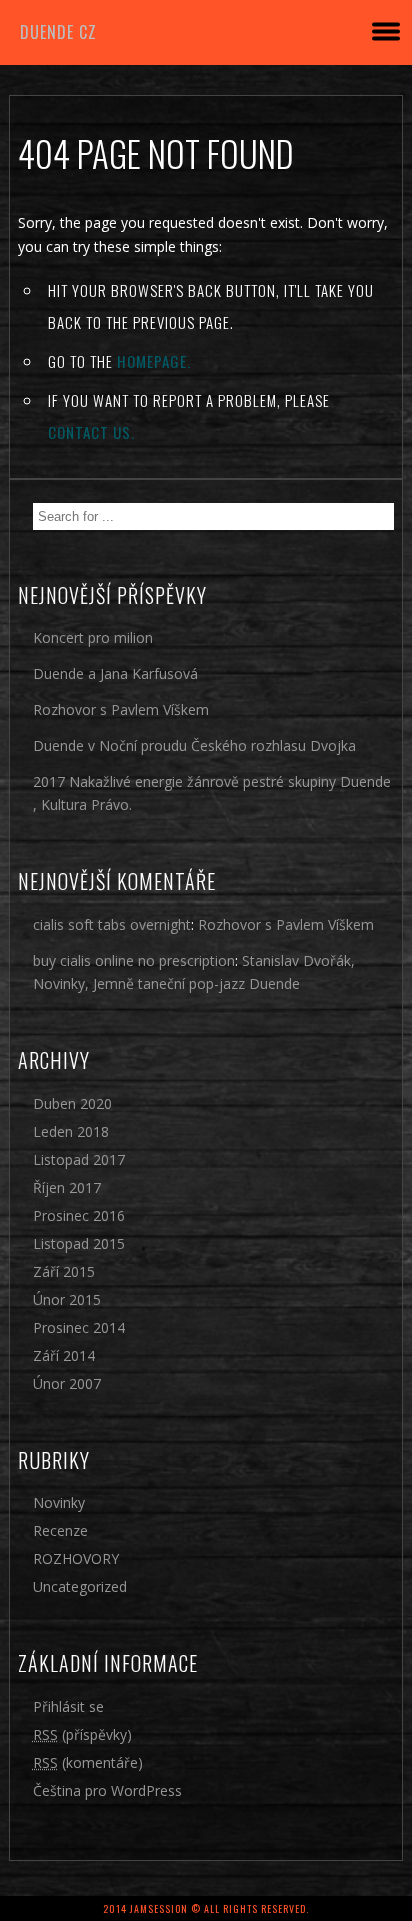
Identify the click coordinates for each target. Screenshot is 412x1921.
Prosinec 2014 (79, 1327)
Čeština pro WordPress (107, 1790)
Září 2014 (64, 1355)
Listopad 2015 (79, 1243)
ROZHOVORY (76, 1558)
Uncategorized (80, 1586)
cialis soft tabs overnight (112, 924)
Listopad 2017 (79, 1159)
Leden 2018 (71, 1131)
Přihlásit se (68, 1706)
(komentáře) (88, 1762)
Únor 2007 (67, 1383)
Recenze (60, 1530)
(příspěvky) (82, 1734)
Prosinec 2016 (79, 1215)
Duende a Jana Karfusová (115, 673)
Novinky (59, 1502)
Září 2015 (64, 1271)
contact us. (91, 432)
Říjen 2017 (67, 1187)
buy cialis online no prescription (134, 960)
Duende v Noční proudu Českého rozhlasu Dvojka (194, 745)
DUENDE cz (58, 32)
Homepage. (154, 361)
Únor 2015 (67, 1299)
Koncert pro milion (93, 637)
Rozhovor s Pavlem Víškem (121, 709)
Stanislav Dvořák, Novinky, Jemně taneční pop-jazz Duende (194, 972)
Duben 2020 (72, 1103)
